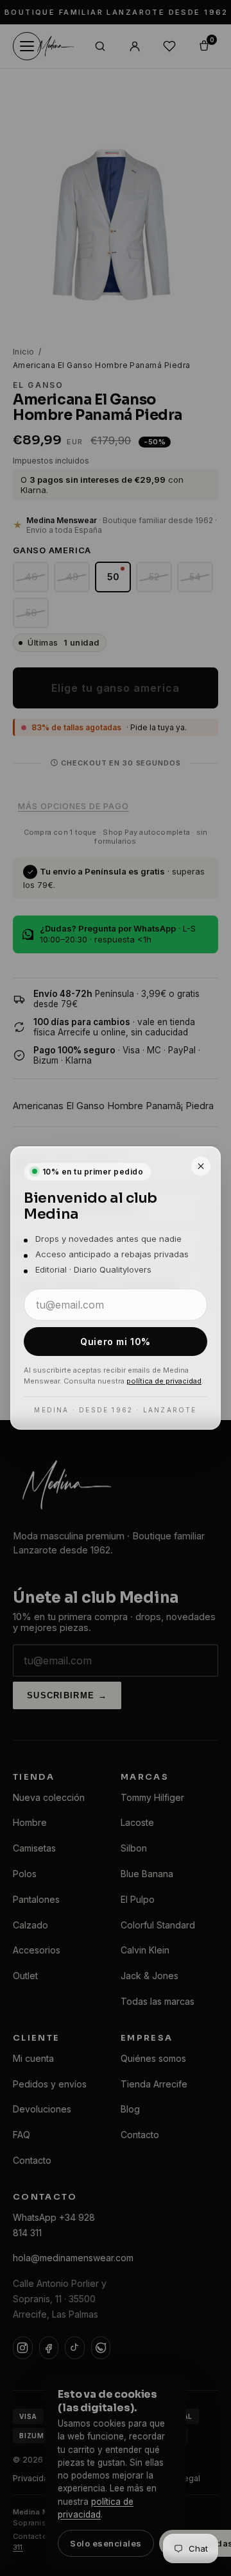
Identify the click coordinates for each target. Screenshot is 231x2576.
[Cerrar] (201, 1166)
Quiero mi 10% (115, 1342)
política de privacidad (164, 1381)
